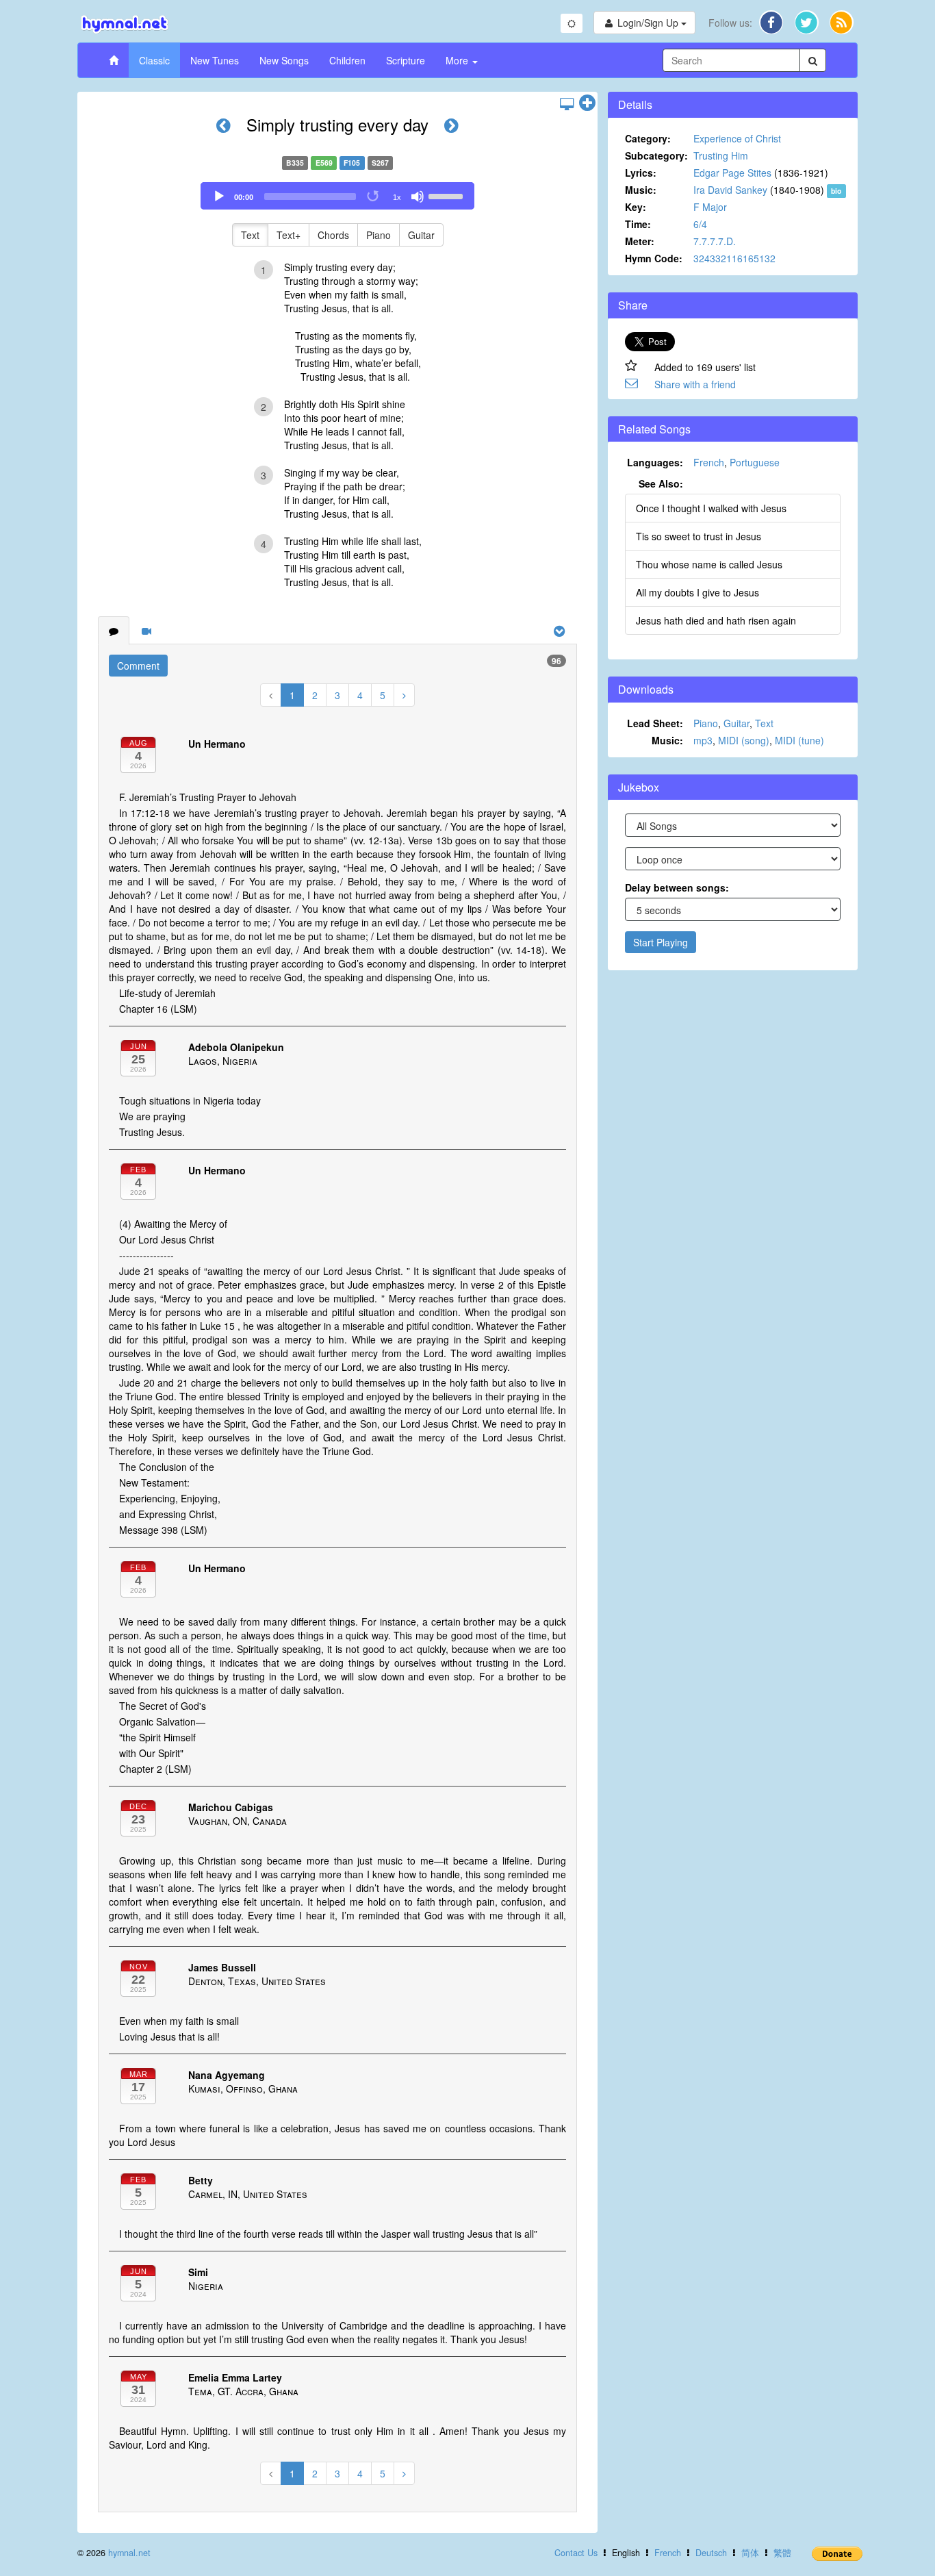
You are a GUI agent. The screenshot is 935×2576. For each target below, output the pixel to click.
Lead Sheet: (655, 723)
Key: (636, 207)
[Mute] (418, 197)
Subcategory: (656, 155)
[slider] (448, 195)
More (458, 60)
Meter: (640, 241)
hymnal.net (129, 2553)
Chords (333, 235)
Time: (638, 224)
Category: (648, 138)
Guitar (421, 235)
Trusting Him (721, 155)
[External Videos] (146, 631)
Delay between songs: (677, 887)
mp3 (703, 740)
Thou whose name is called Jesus (709, 564)
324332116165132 (734, 258)
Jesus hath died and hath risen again (716, 620)
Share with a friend (695, 384)
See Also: (661, 483)
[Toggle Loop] (374, 197)
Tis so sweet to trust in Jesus (699, 536)
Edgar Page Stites (732, 173)
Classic (154, 60)
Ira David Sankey (730, 190)
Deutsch (711, 2553)
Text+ (289, 235)
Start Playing (661, 942)
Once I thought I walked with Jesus (711, 508)
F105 (352, 163)
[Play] (219, 197)
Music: (641, 190)
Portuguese (755, 462)
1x (397, 197)
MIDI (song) (744, 740)
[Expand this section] (587, 103)
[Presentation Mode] (567, 103)
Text (250, 235)
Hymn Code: (654, 258)
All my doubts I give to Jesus (697, 592)
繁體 (782, 2553)
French (709, 462)
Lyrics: (641, 173)
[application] (337, 196)
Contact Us (576, 2553)
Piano (379, 235)
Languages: (655, 462)
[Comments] (114, 631)
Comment (138, 666)
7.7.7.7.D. (715, 241)
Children (347, 60)
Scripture (406, 60)
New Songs (284, 60)
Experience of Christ (737, 138)
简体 (750, 2553)
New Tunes (215, 60)
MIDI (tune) (799, 740)
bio (836, 191)
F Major (710, 207)
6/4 (700, 224)
